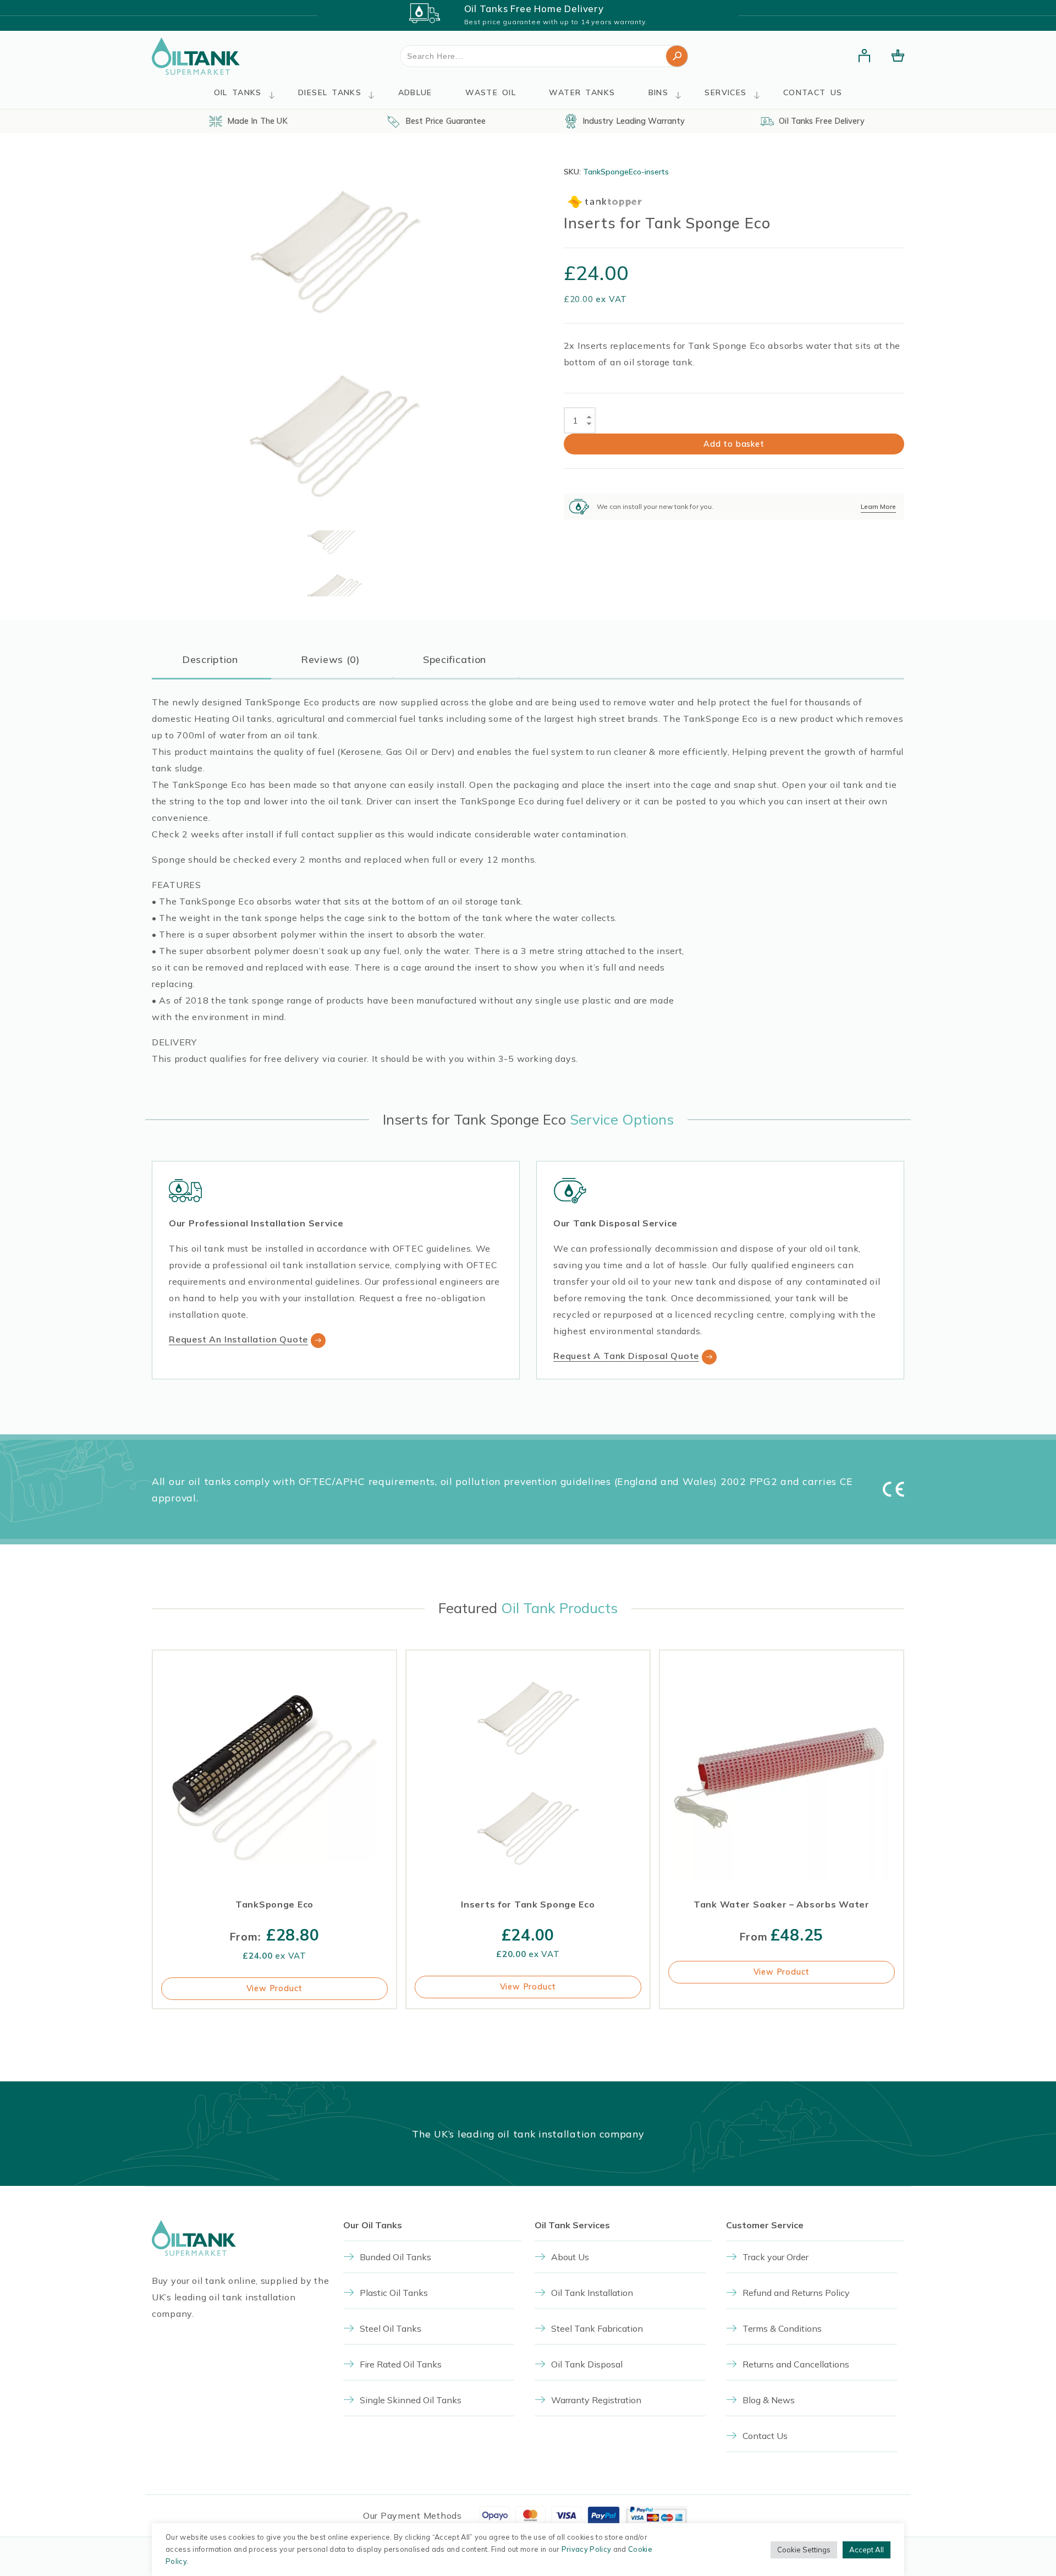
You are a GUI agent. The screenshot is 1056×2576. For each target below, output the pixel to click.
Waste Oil (491, 92)
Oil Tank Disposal (587, 2364)
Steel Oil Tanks (391, 2328)
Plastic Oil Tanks (394, 2293)
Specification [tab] (455, 659)
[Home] (196, 56)
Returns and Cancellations (796, 2364)
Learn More (878, 506)
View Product (275, 1988)
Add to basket (734, 444)
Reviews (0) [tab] (331, 659)
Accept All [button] (867, 2550)
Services (725, 92)
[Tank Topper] (605, 202)
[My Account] (865, 56)
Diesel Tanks (330, 92)
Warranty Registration (596, 2400)
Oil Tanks (238, 92)
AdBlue (415, 92)
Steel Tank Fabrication (597, 2328)
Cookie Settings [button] (804, 2550)
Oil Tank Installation (592, 2293)
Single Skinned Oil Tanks (411, 2400)
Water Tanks (582, 92)
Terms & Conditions (782, 2328)
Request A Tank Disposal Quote (626, 1356)
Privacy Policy (586, 2549)
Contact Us (813, 92)
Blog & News (769, 2400)
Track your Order (776, 2257)
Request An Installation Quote (238, 1339)
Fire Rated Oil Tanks (401, 2364)
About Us (570, 2257)
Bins (659, 92)
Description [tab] (210, 659)
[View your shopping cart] (898, 56)
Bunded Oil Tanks (395, 2257)
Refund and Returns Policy (796, 2293)
